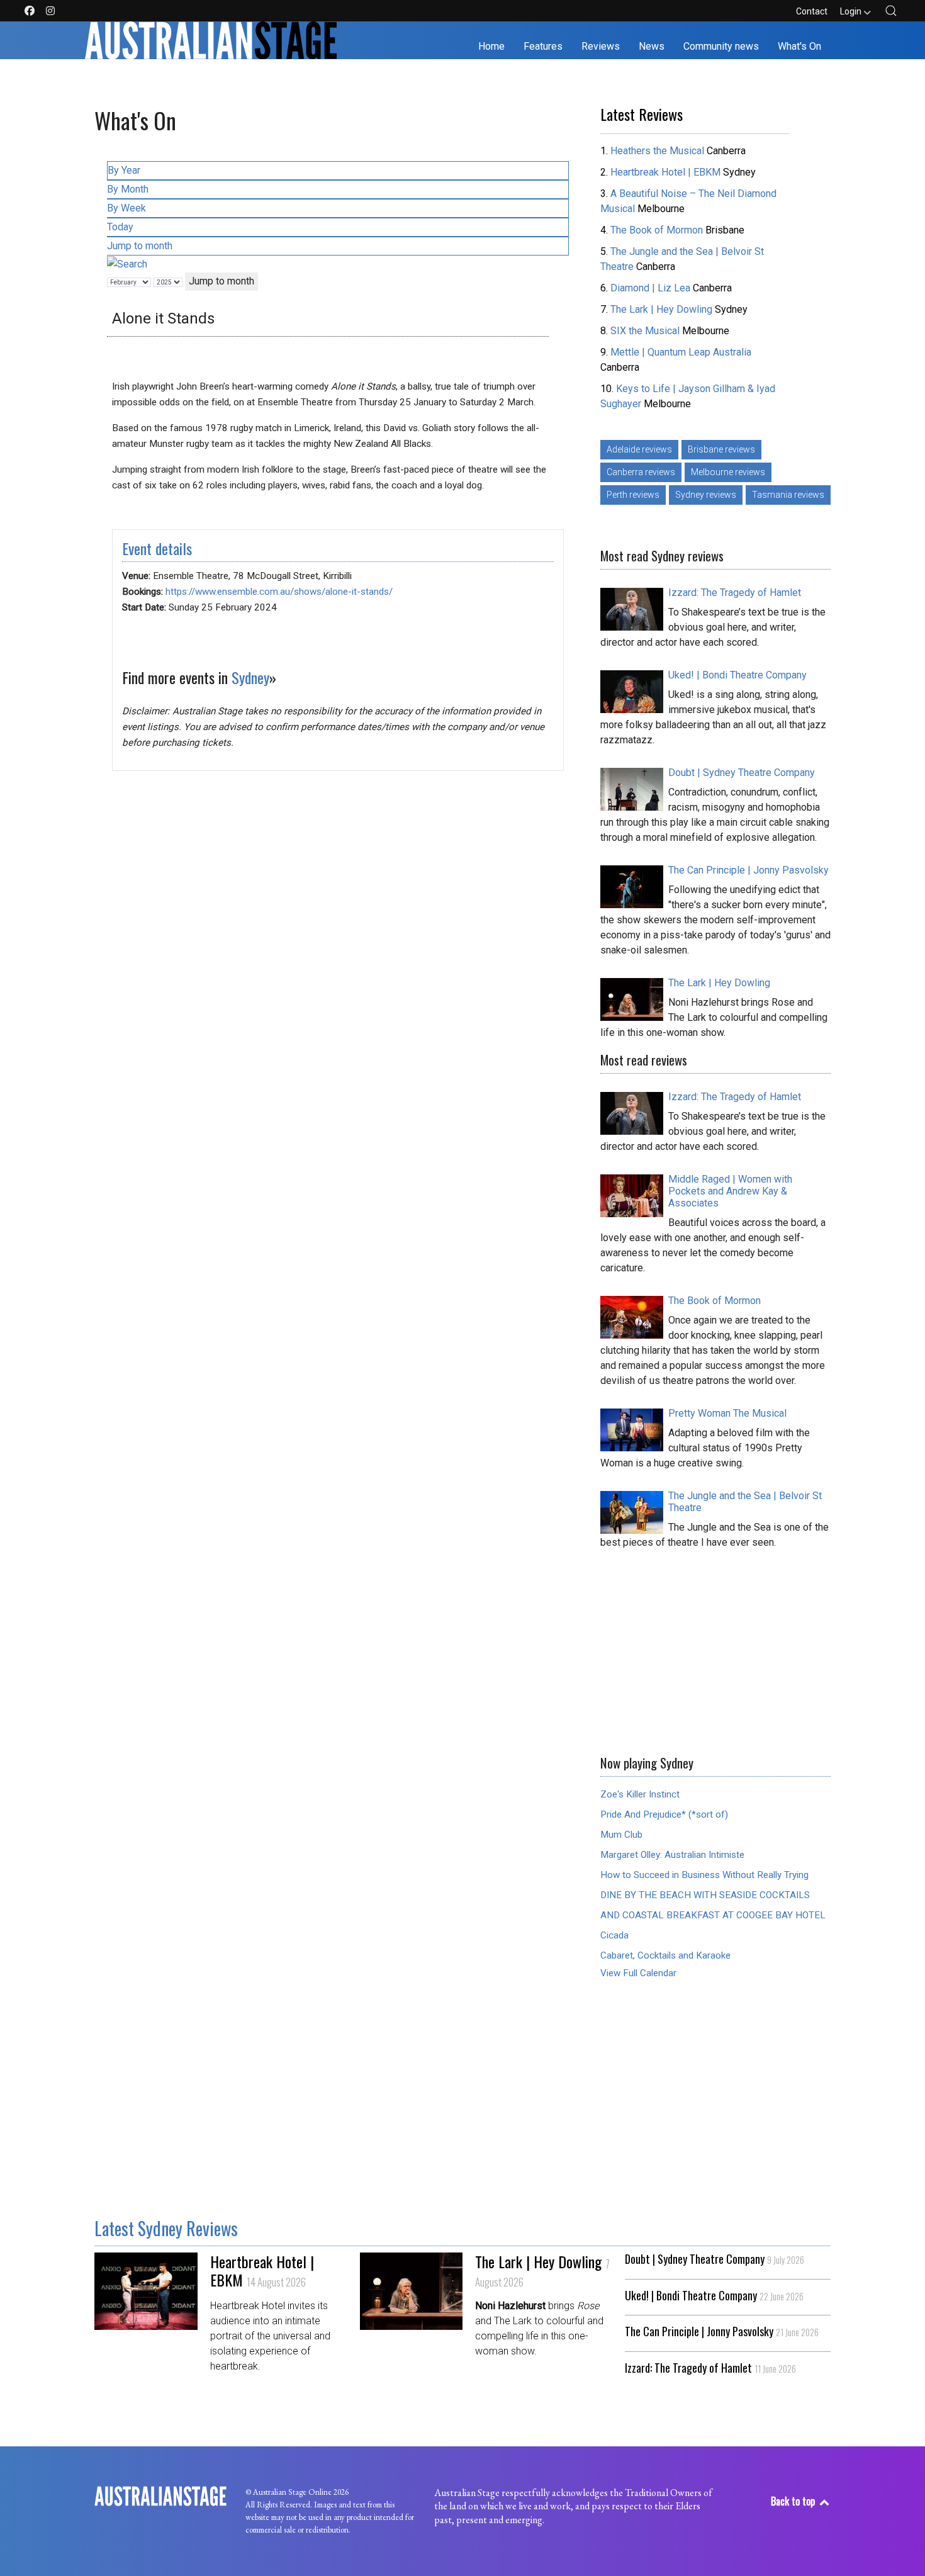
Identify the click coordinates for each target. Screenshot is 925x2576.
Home (491, 46)
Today (120, 227)
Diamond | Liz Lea (652, 288)
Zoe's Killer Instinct (640, 1794)
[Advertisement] (715, 1648)
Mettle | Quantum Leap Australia (681, 352)
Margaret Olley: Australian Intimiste (672, 1855)
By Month (128, 189)
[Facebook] (30, 11)
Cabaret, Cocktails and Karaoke (665, 1955)
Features (543, 46)
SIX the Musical (645, 331)
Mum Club (621, 1835)
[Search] (127, 263)
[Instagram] (50, 11)
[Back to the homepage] (211, 40)
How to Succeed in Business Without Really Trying (704, 1875)
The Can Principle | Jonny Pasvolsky (722, 2332)
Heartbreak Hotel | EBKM (665, 172)
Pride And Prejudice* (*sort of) (664, 1814)
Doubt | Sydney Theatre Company (715, 2259)
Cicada (614, 1935)
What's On (799, 46)
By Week (126, 208)
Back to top (794, 2501)
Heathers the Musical (659, 151)
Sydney (250, 677)
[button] (891, 11)
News (652, 46)
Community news (721, 46)
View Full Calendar (638, 1973)
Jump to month (140, 246)
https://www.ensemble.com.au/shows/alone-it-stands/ (279, 592)
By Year (124, 170)
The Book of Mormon (657, 230)
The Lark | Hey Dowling (661, 309)
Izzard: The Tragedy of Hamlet (710, 2368)
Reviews (601, 46)
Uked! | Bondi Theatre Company (714, 2296)
